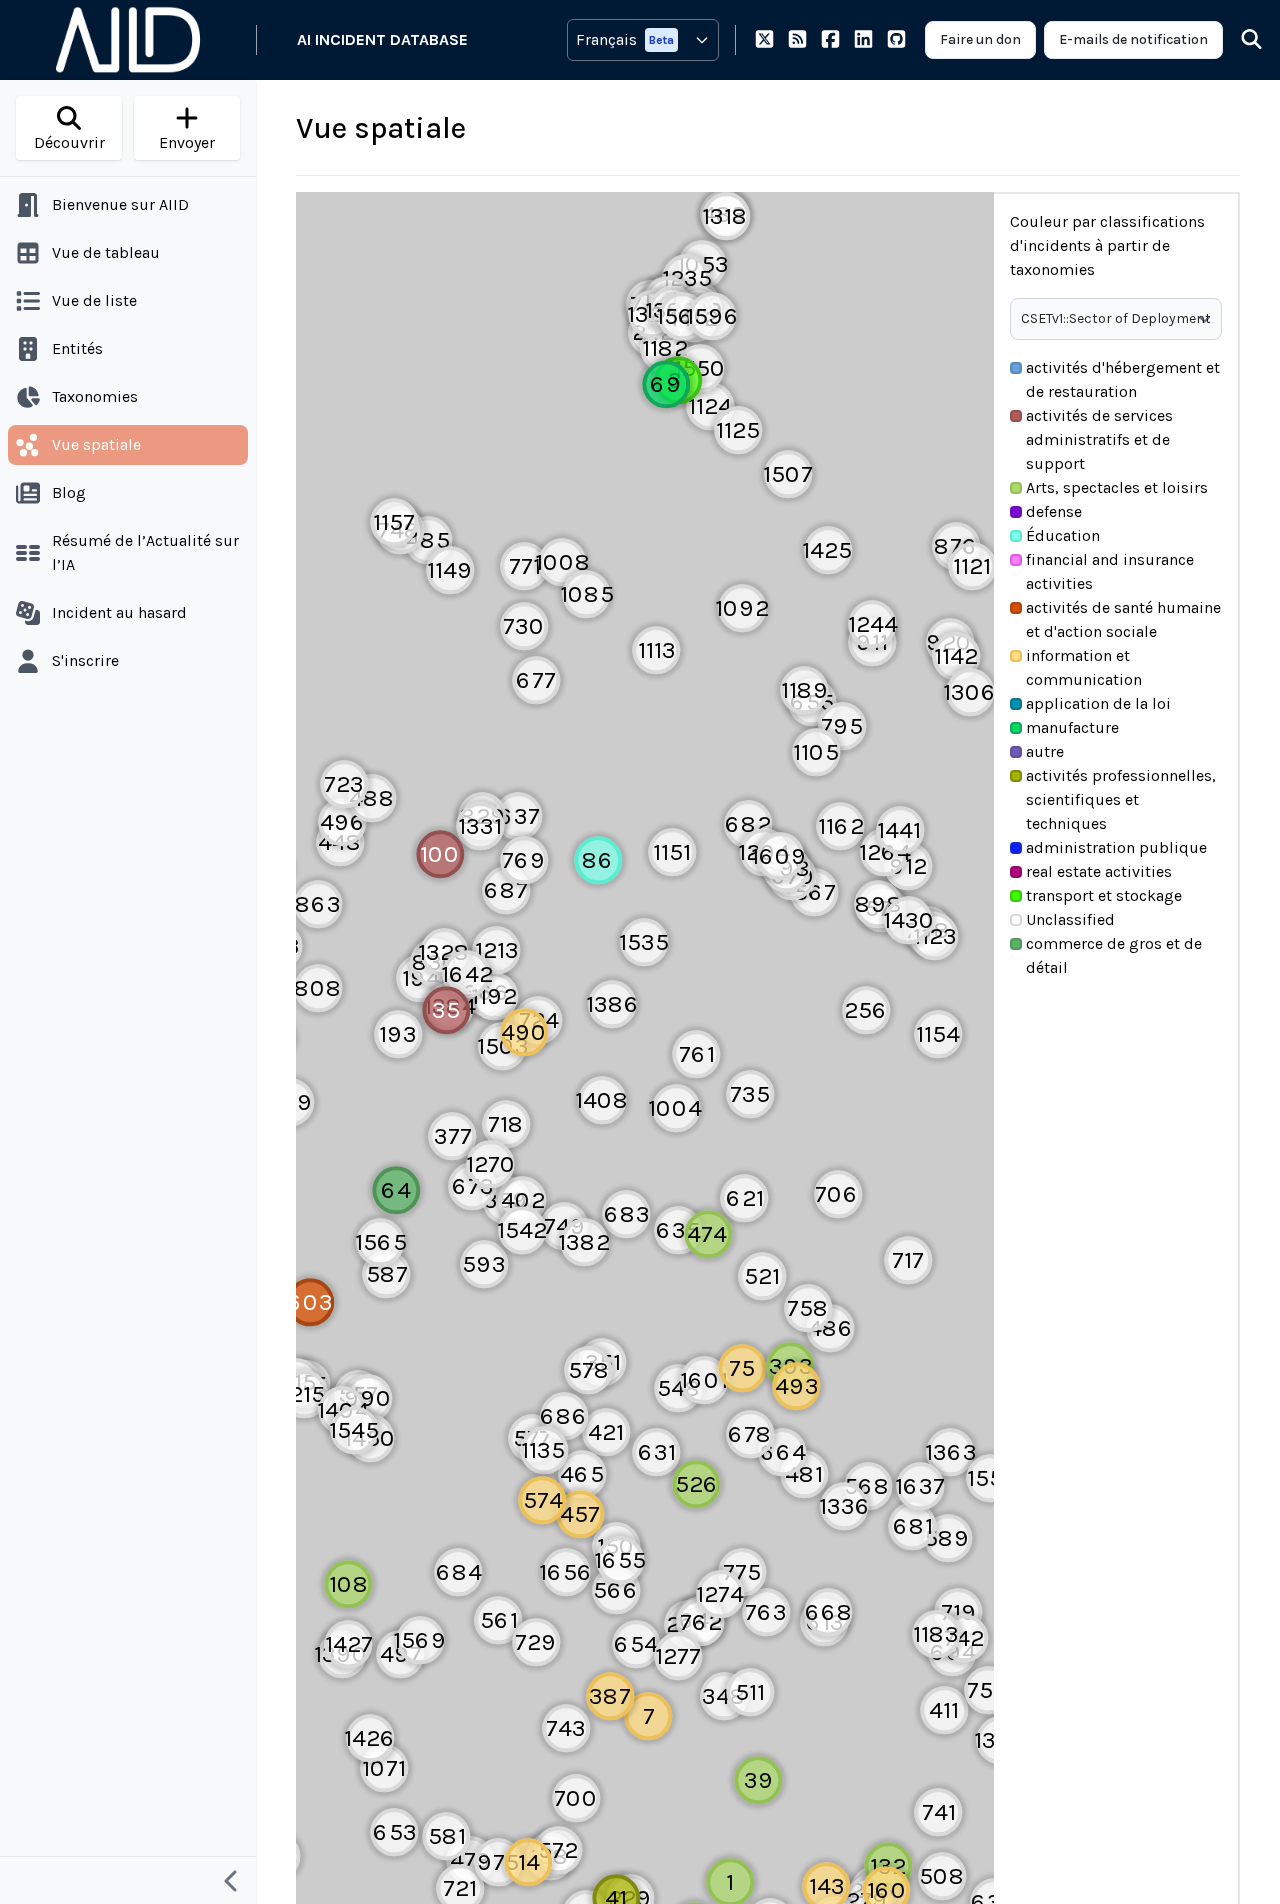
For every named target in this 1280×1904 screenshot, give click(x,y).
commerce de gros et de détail (1114, 955)
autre (1045, 751)
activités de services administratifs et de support (1099, 439)
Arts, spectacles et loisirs (1117, 487)
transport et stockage (1104, 895)
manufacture (1072, 727)
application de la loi (1098, 703)
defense (1054, 511)
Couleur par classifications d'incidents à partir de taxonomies (1107, 245)
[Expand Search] (1239, 40)
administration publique (1116, 847)
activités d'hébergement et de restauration (1123, 379)
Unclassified (1070, 919)
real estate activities (1099, 871)
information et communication (1084, 667)
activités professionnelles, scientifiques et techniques (1121, 799)
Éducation (1063, 535)
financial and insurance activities (1110, 571)
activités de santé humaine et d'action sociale (1123, 619)
